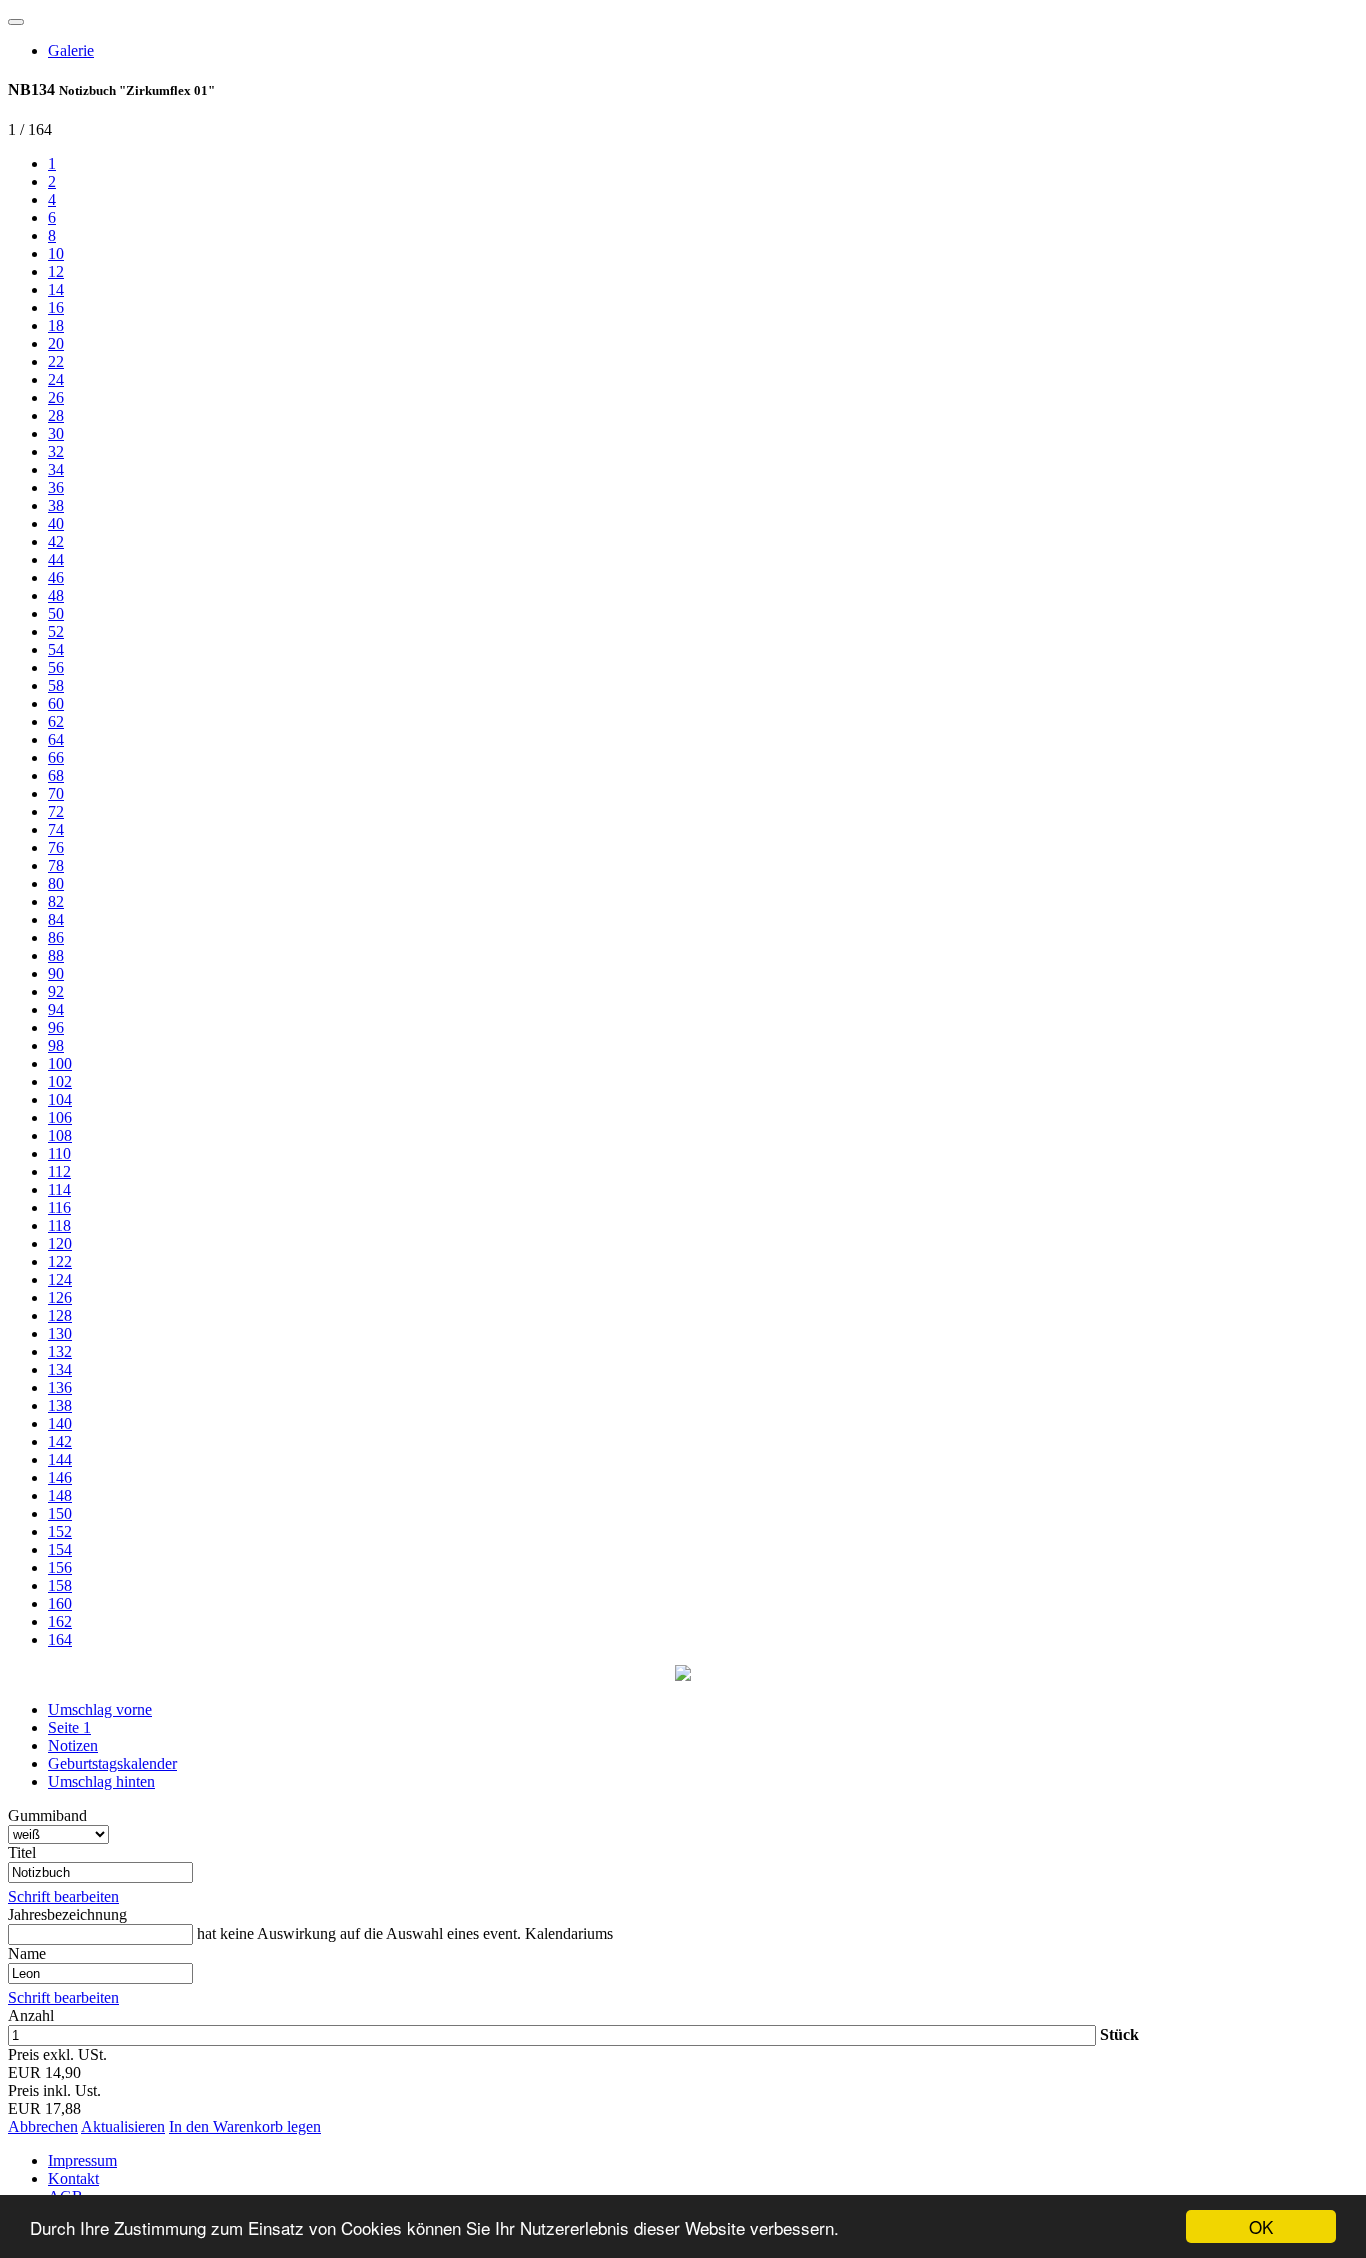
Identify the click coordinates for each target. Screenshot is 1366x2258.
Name (27, 1953)
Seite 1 (69, 1727)
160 (60, 1603)
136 (60, 1387)
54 (56, 649)
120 (60, 1243)
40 (56, 523)
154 (60, 1549)
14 (56, 289)
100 (60, 1063)
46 (56, 577)
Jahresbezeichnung (67, 1914)
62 (56, 721)
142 (60, 1441)
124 (60, 1279)
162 (60, 1621)
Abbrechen (43, 2126)
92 (56, 991)
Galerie (71, 50)
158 (60, 1585)
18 (56, 325)
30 (56, 433)
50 (56, 613)
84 (56, 919)
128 (60, 1315)
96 (56, 1027)
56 (56, 667)
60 (56, 703)
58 (56, 685)
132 (60, 1351)
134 (60, 1369)
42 (56, 541)
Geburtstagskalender (112, 1763)
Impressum (82, 2160)
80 (56, 883)
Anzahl (31, 2015)
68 (56, 775)
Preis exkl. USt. (57, 2054)
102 (60, 1081)
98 (56, 1045)
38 (56, 505)
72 (56, 811)
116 (59, 1207)
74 (56, 829)
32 (56, 451)
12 (56, 271)
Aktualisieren (123, 2126)
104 (60, 1099)
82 (56, 901)
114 (59, 1189)
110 (59, 1153)
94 (56, 1009)
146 (60, 1477)
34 (56, 469)
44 (56, 559)
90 (56, 973)
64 (56, 739)
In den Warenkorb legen (245, 2126)
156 (60, 1567)
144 (60, 1459)
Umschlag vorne (100, 1709)
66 (56, 757)
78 (56, 865)
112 (59, 1171)
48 (56, 595)
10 (56, 253)
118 (59, 1225)
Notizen (73, 1745)
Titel (22, 1852)
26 (56, 397)
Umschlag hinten (101, 1781)
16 (56, 307)
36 (56, 487)
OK (1261, 2226)
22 (56, 361)
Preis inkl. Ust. (54, 2090)
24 (56, 379)
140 (60, 1423)
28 (56, 415)
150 (60, 1513)
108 (60, 1135)
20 (56, 343)
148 (60, 1495)
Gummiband (47, 1815)
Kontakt (73, 2178)
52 (56, 631)
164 (60, 1639)
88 (56, 955)
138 (60, 1405)
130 (60, 1333)
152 (60, 1531)
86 (56, 937)
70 (56, 793)
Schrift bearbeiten (63, 1896)
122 (60, 1261)
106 (60, 1117)
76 (56, 847)
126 (60, 1297)
